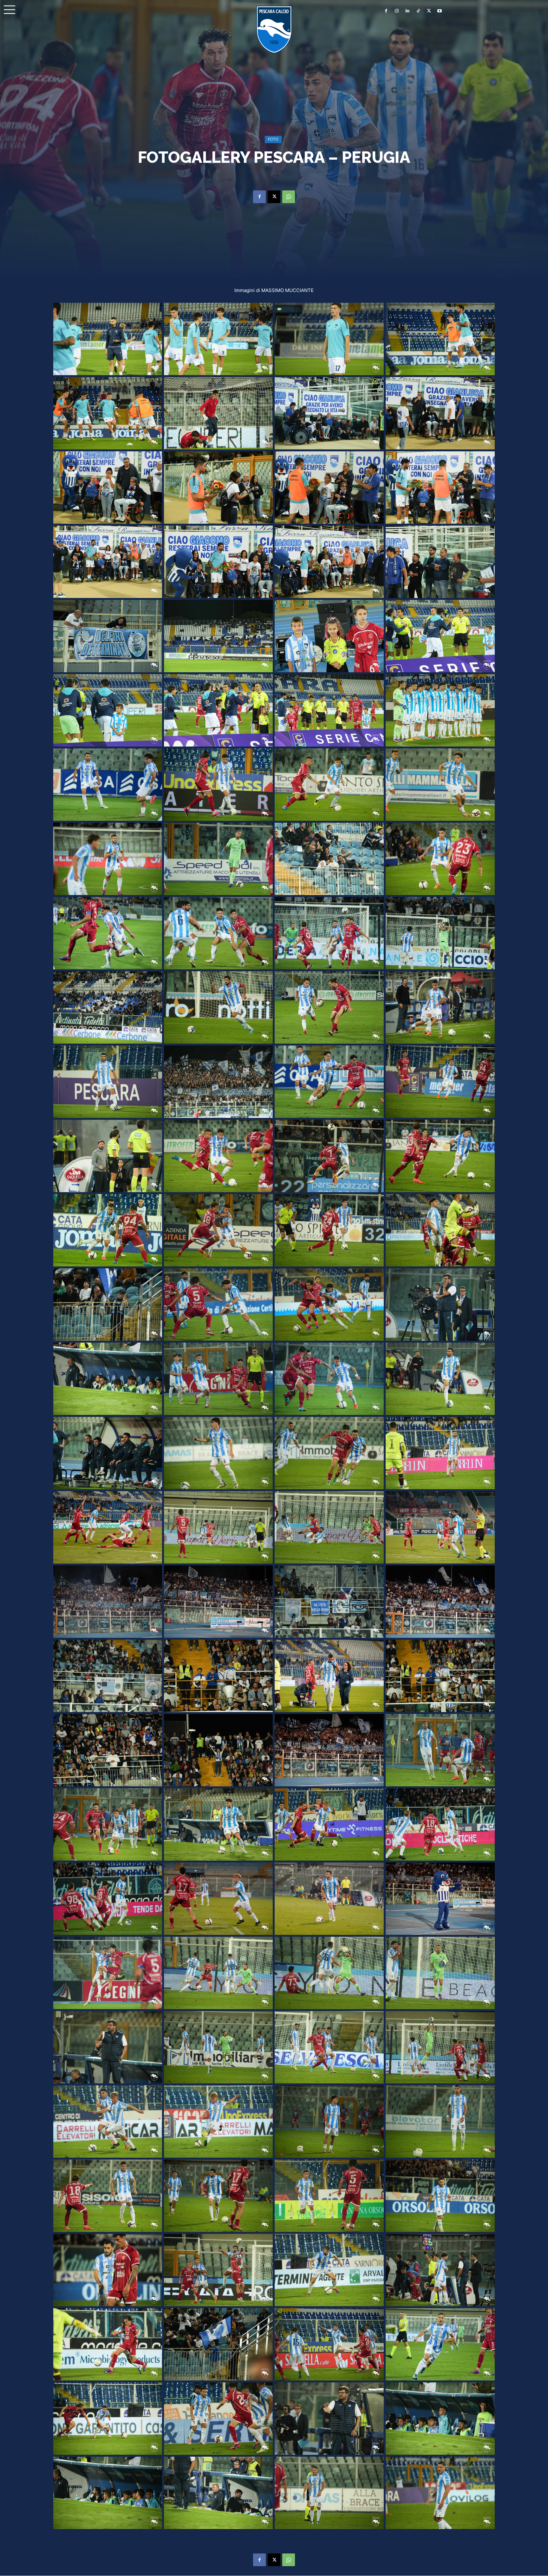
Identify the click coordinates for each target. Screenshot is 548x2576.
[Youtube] (440, 11)
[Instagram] (397, 11)
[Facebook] (386, 11)
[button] (10, 10)
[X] (429, 11)
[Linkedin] (408, 11)
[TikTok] (418, 11)
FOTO (273, 139)
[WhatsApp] (289, 197)
